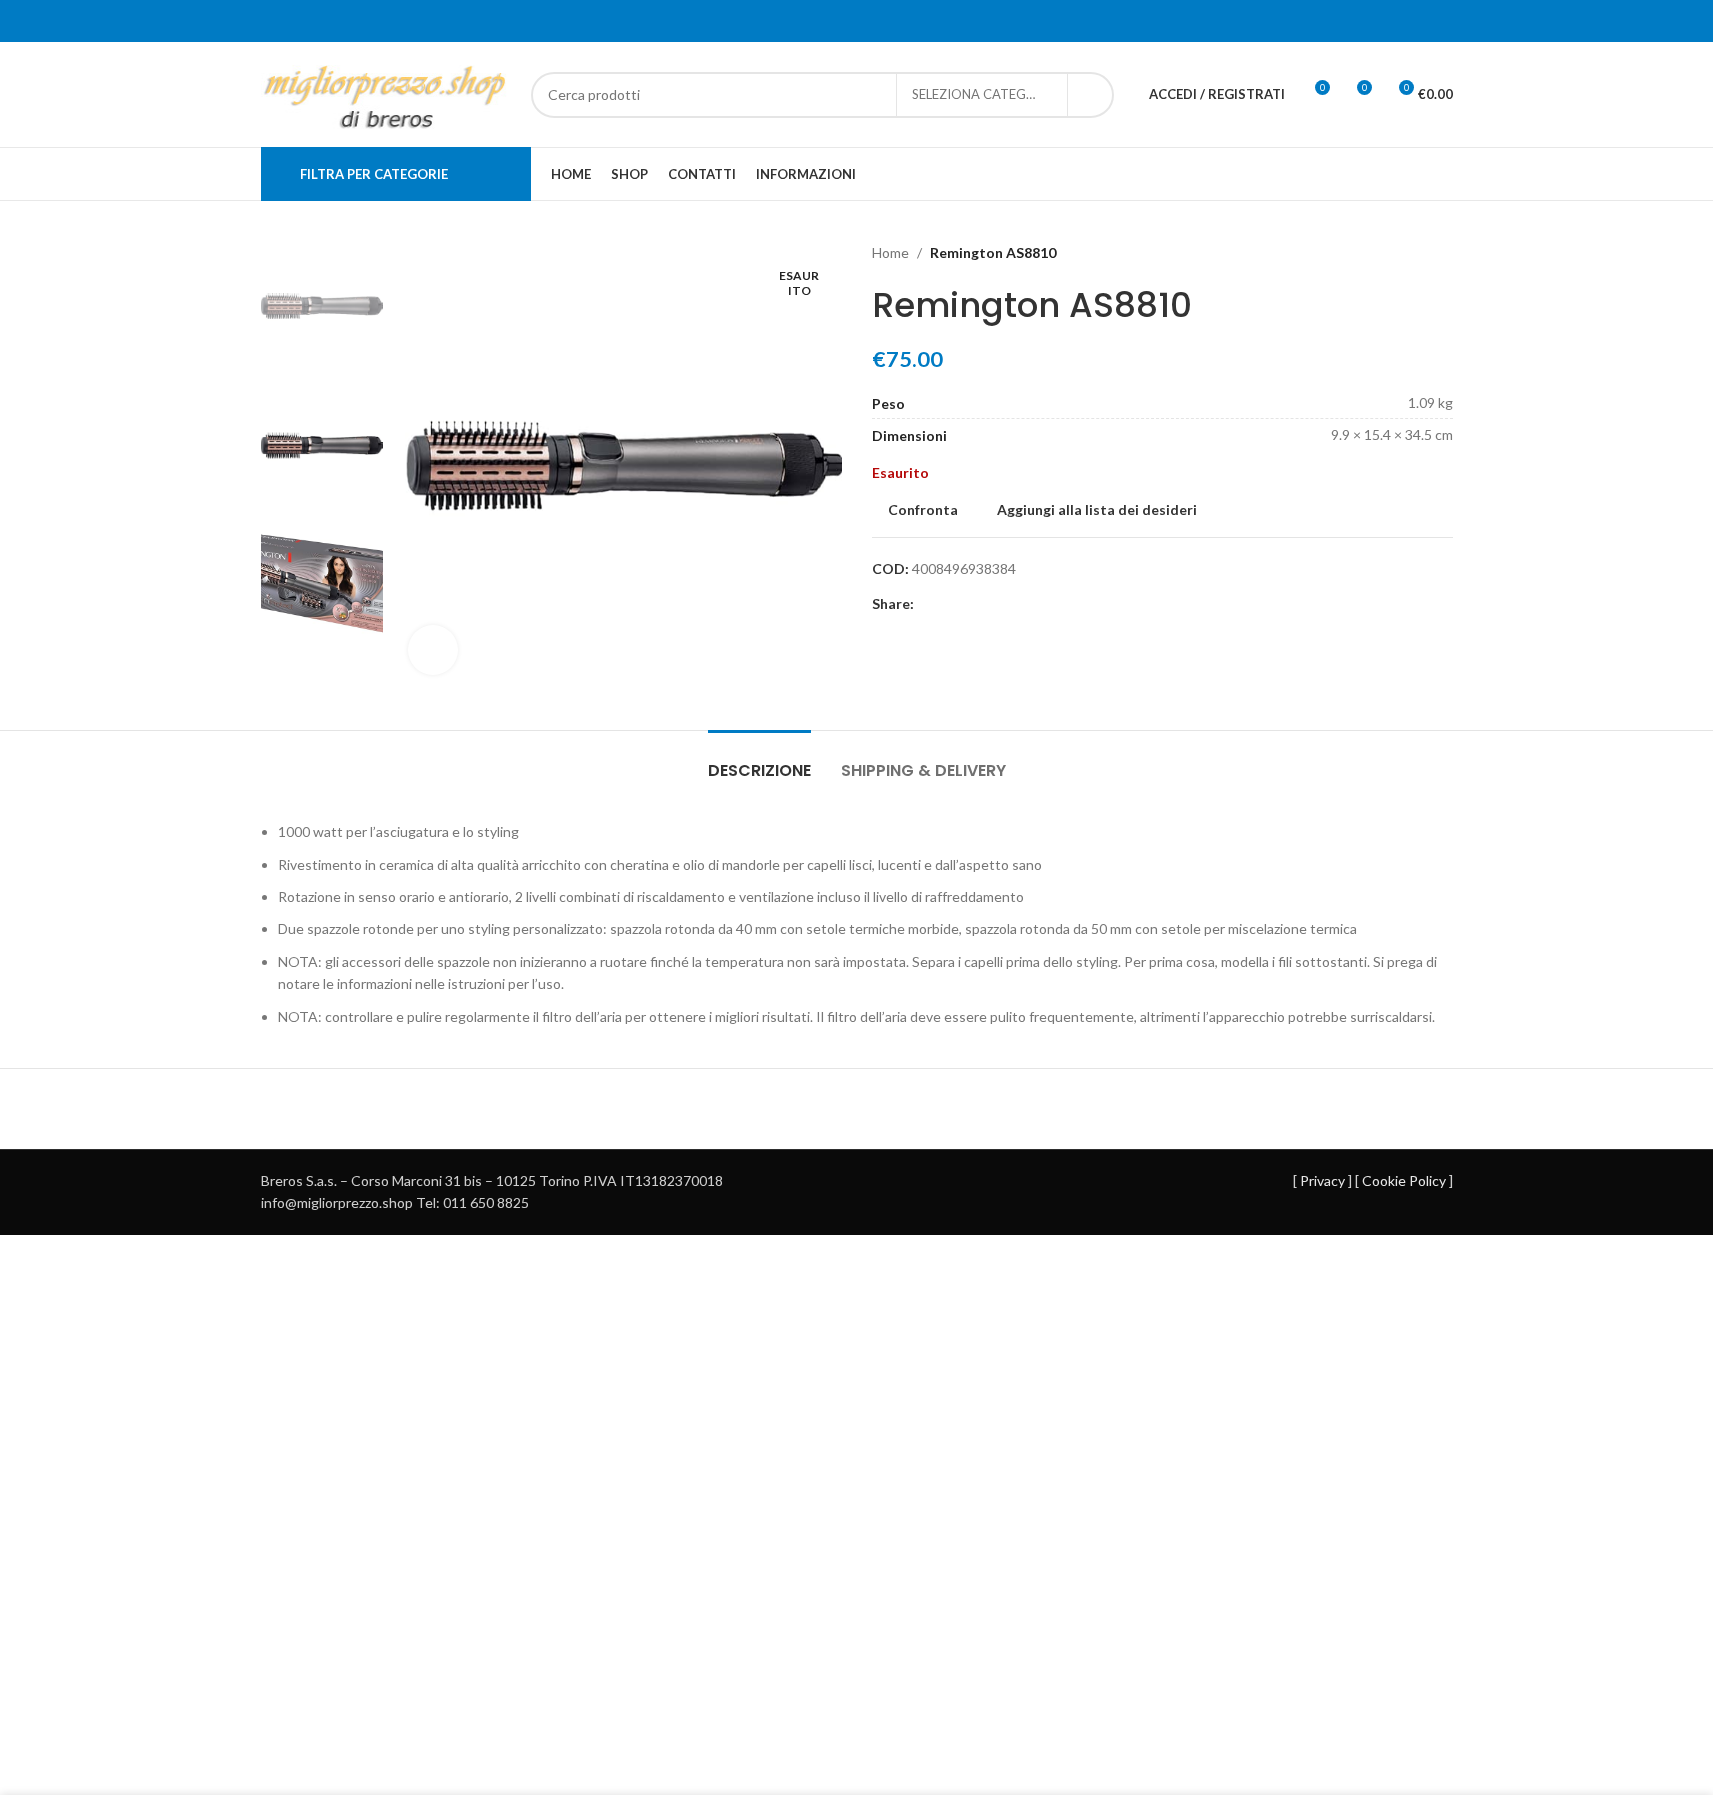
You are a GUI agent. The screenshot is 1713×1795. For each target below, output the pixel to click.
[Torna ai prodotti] (1417, 253)
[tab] (759, 760)
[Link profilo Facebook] (926, 604)
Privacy (1322, 1180)
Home (890, 252)
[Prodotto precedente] (1393, 253)
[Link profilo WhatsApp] (950, 604)
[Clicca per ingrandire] (433, 650)
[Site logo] (386, 92)
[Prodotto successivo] (1441, 253)
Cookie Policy (1404, 1180)
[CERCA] (1091, 95)
